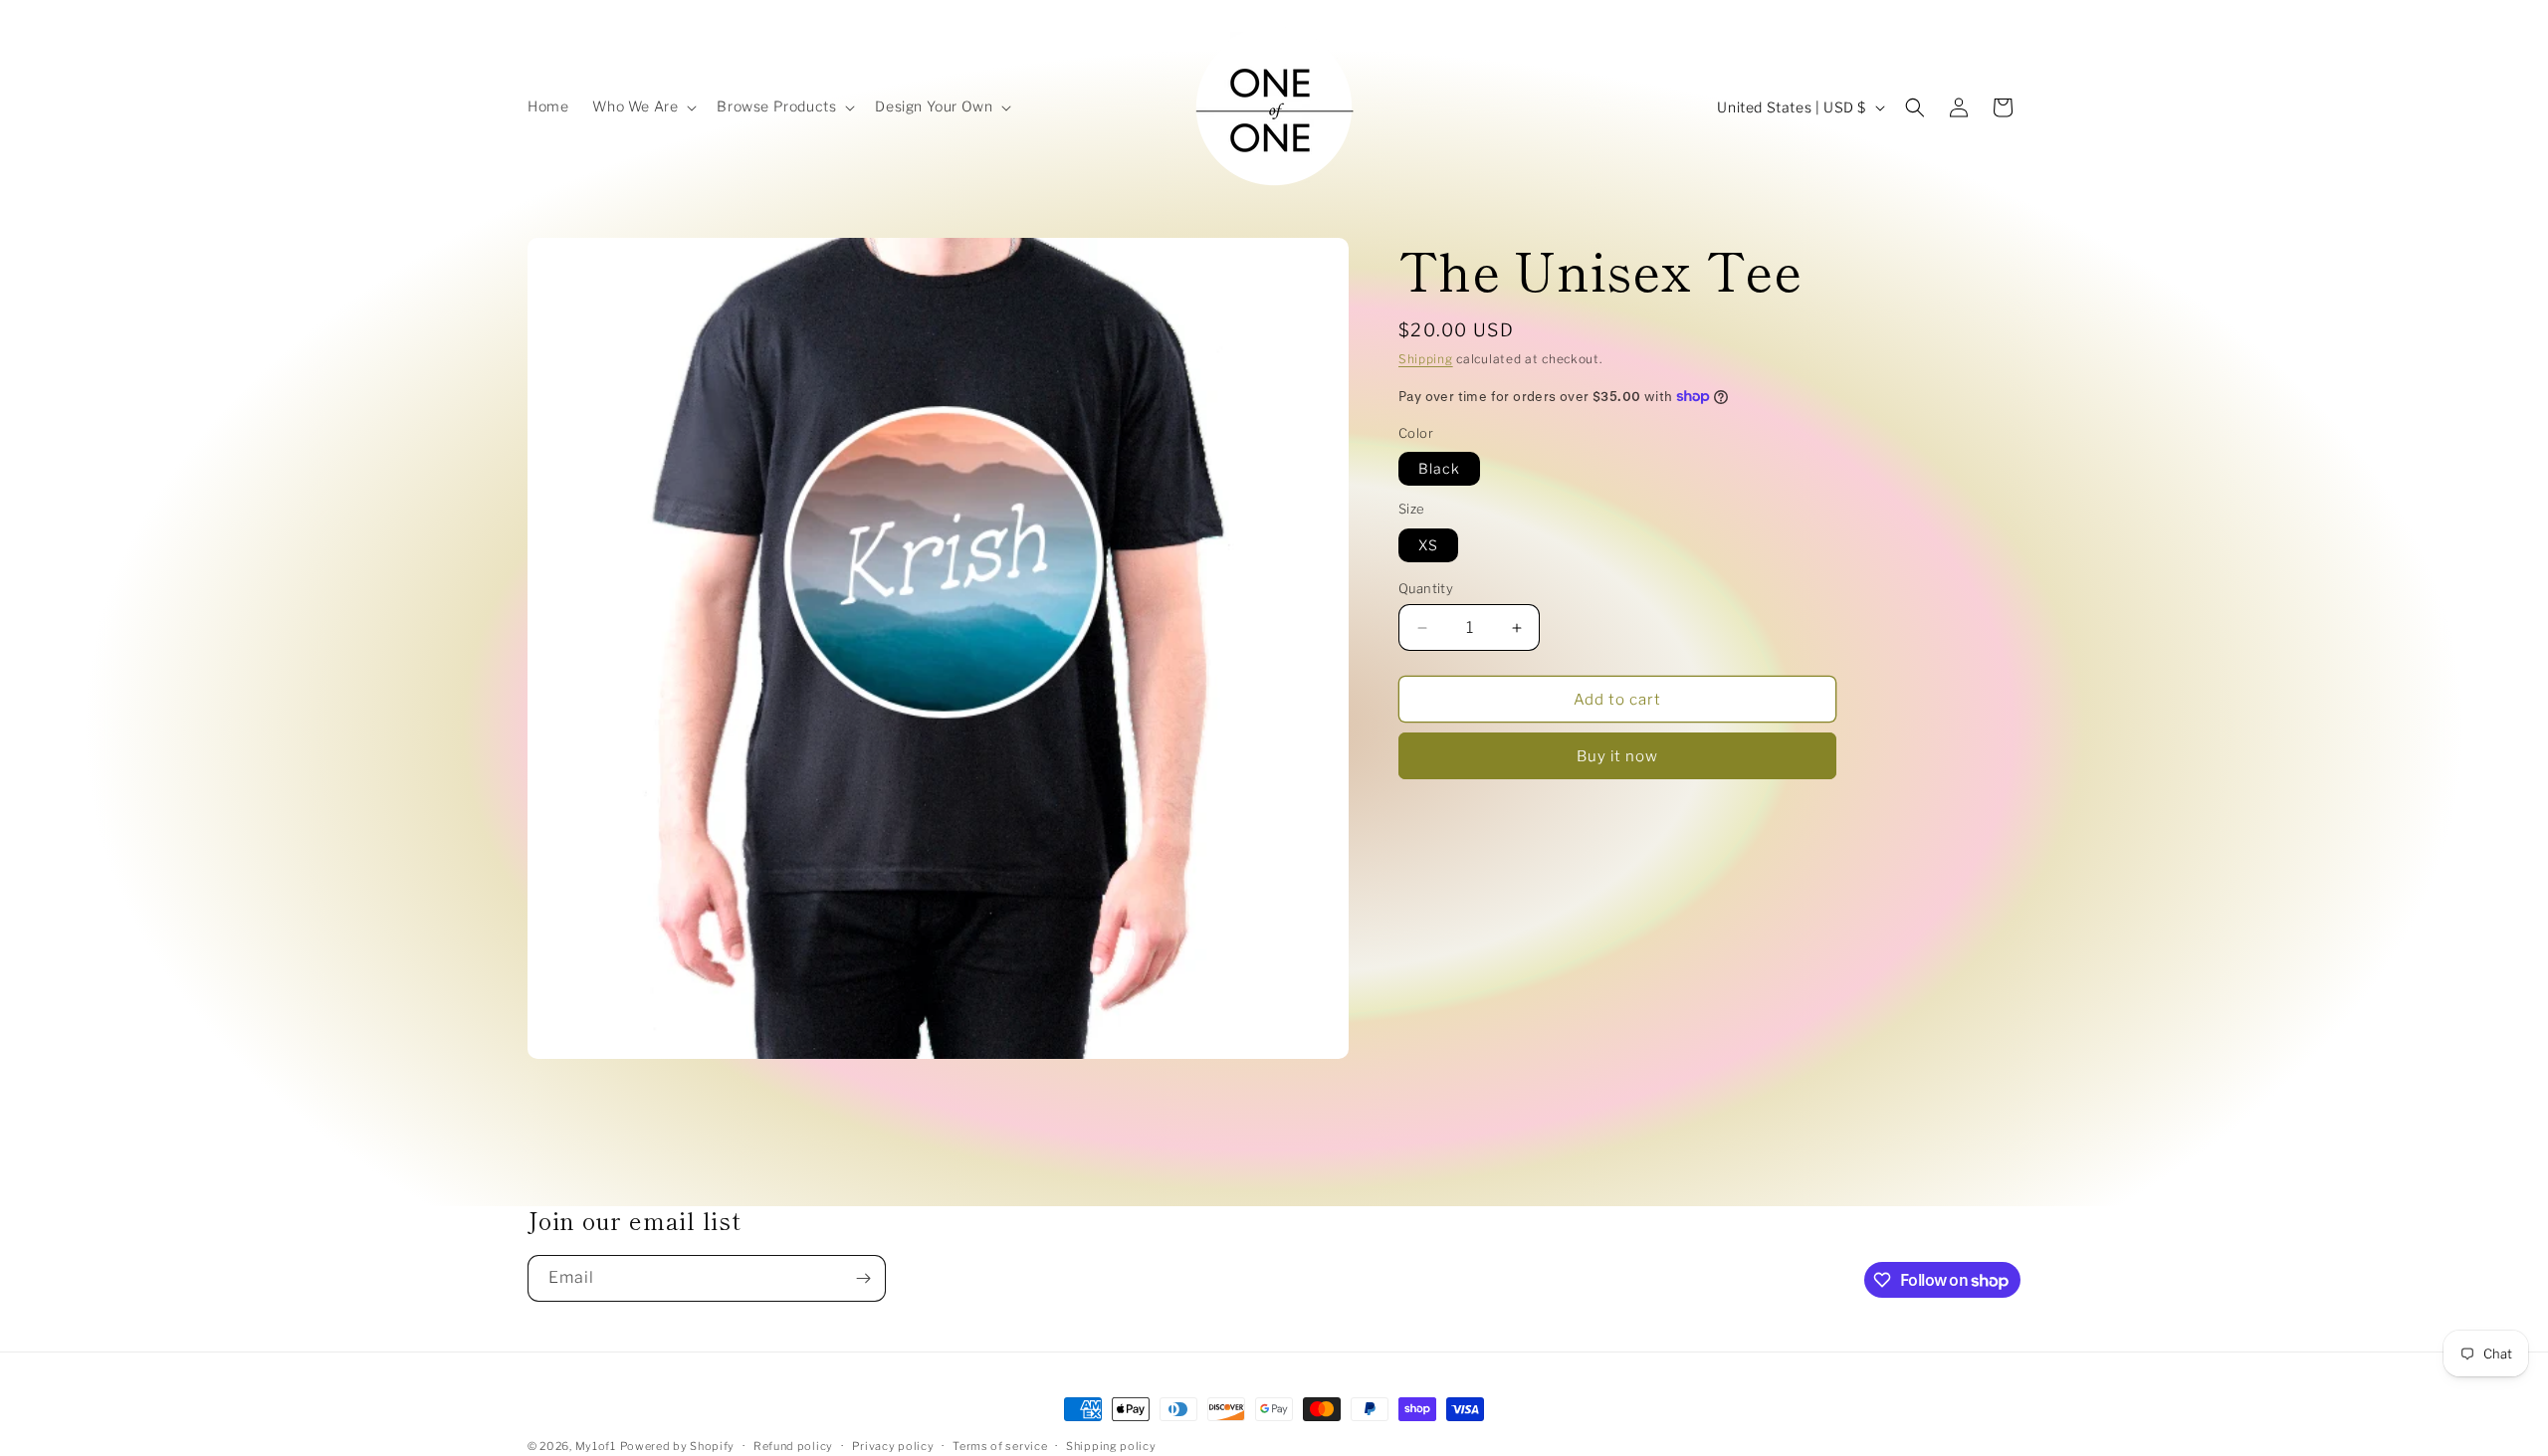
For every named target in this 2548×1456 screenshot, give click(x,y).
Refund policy (793, 1446)
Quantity (1426, 588)
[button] (642, 106)
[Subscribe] (863, 1278)
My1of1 (596, 1446)
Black (1439, 468)
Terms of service (1000, 1446)
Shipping (1426, 359)
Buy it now (1617, 756)
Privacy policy (893, 1446)
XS (1428, 545)
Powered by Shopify (678, 1446)
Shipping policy (1111, 1446)
